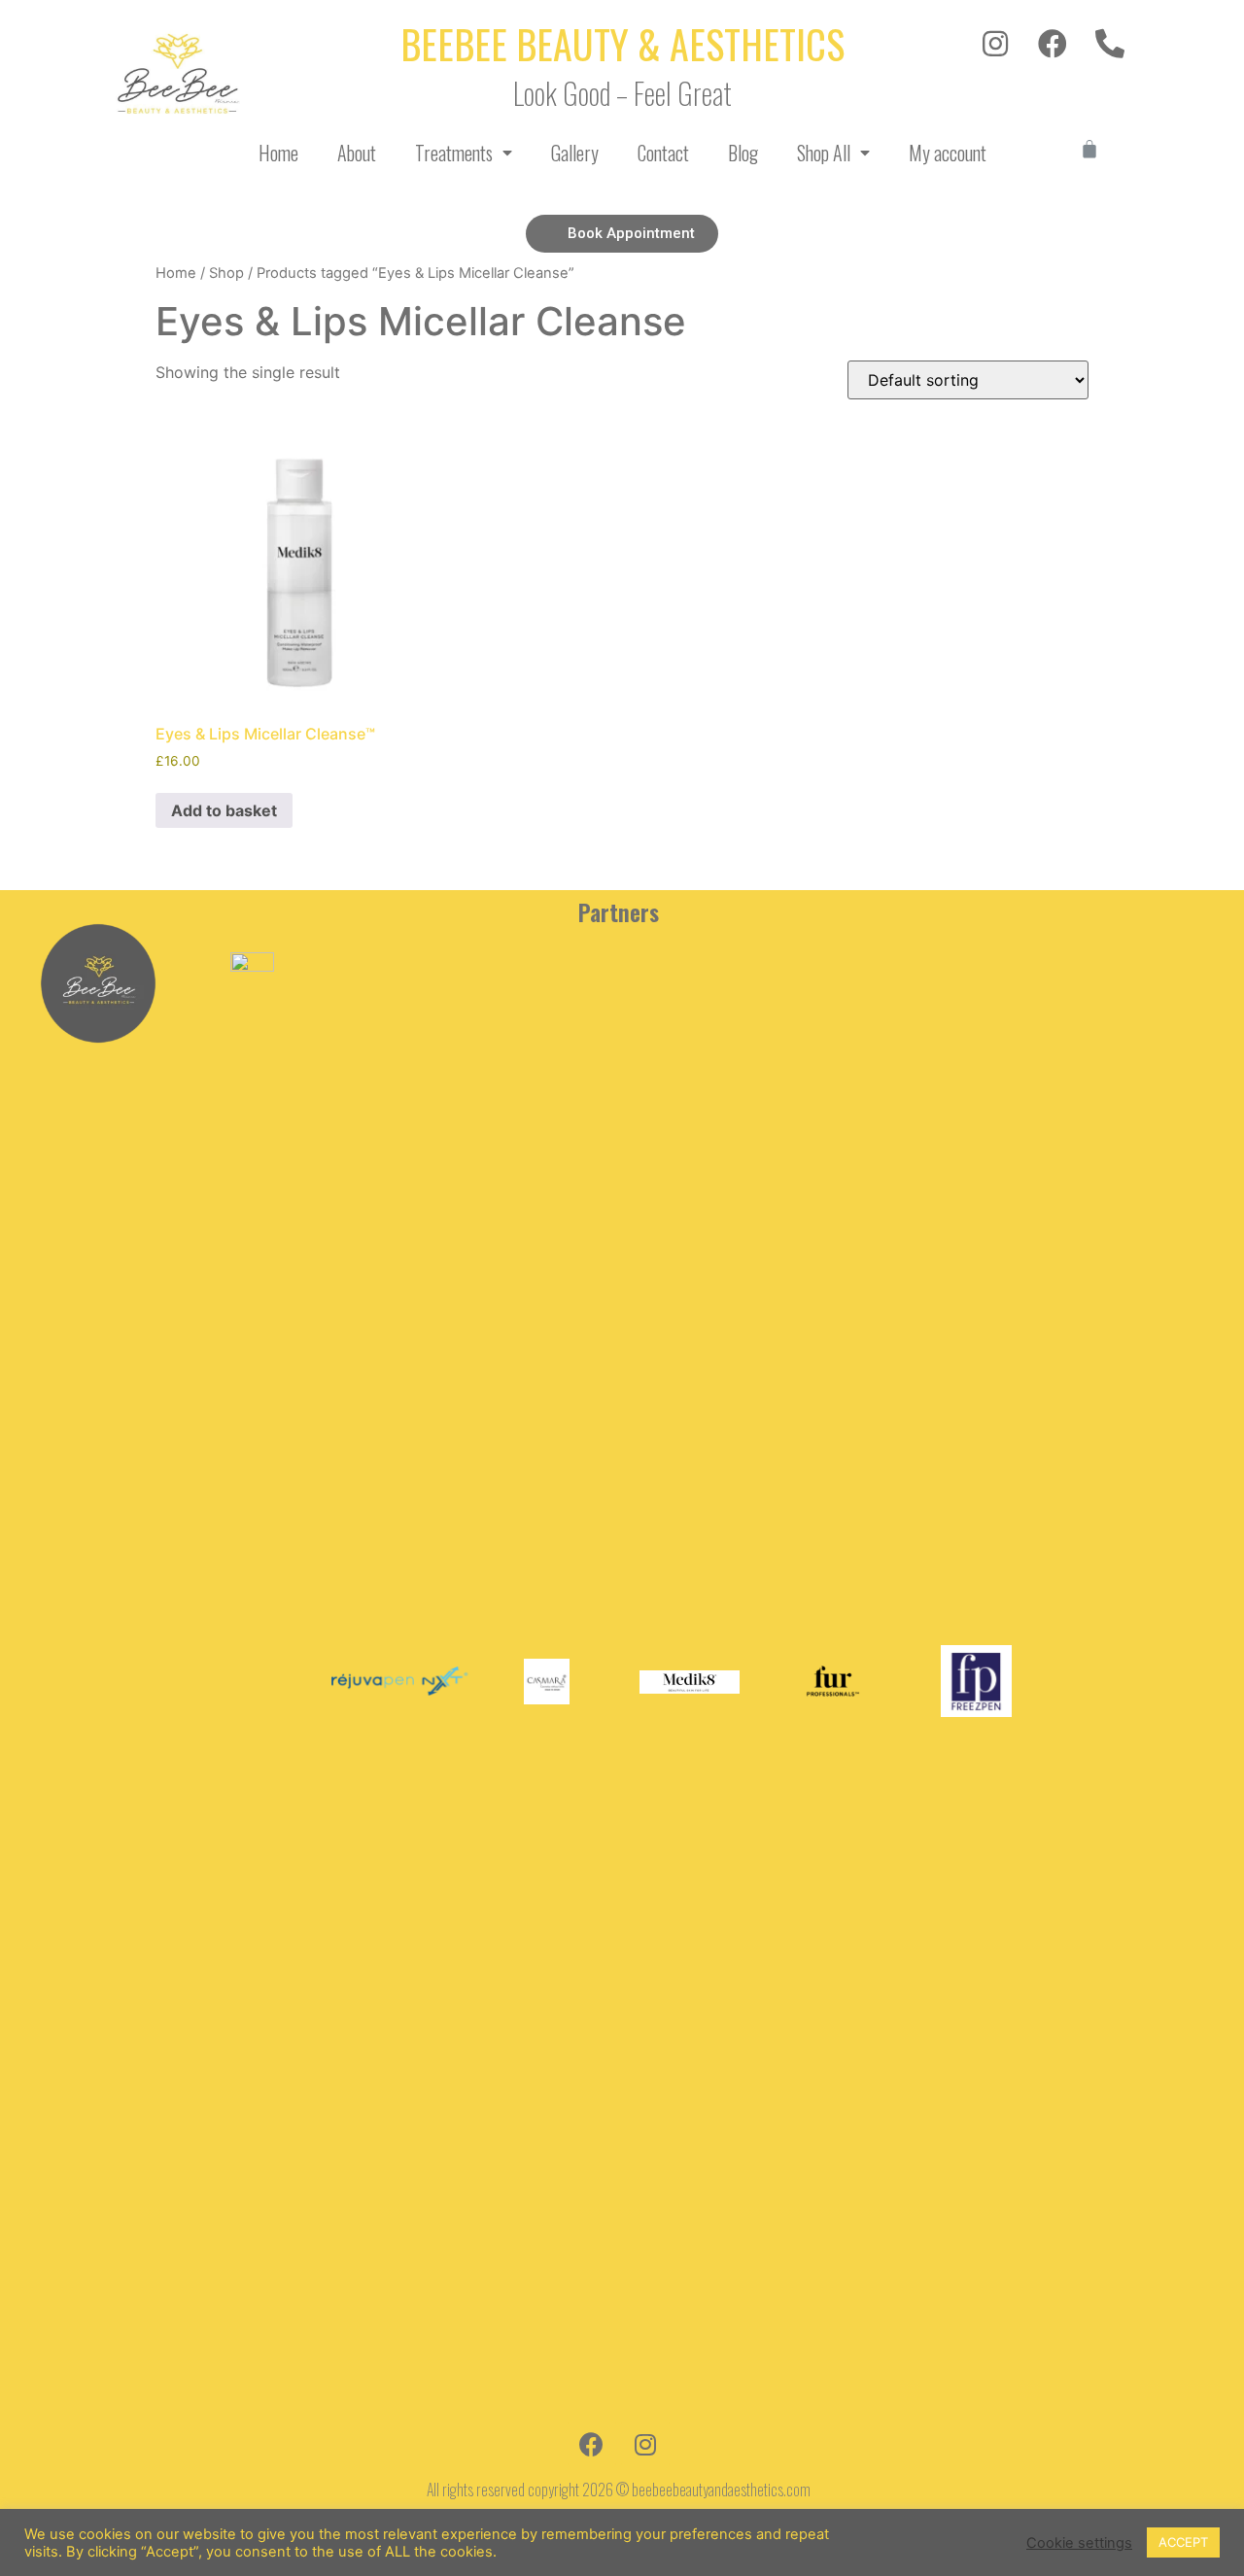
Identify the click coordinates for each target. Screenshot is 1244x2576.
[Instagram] (995, 44)
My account (948, 153)
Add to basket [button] (224, 810)
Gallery (575, 153)
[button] (622, 234)
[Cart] (1089, 149)
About (357, 153)
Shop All (824, 153)
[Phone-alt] (1110, 44)
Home (278, 153)
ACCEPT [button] (1183, 2542)
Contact (663, 153)
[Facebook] (1053, 44)
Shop (226, 273)
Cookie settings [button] (1079, 2543)
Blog (743, 153)
